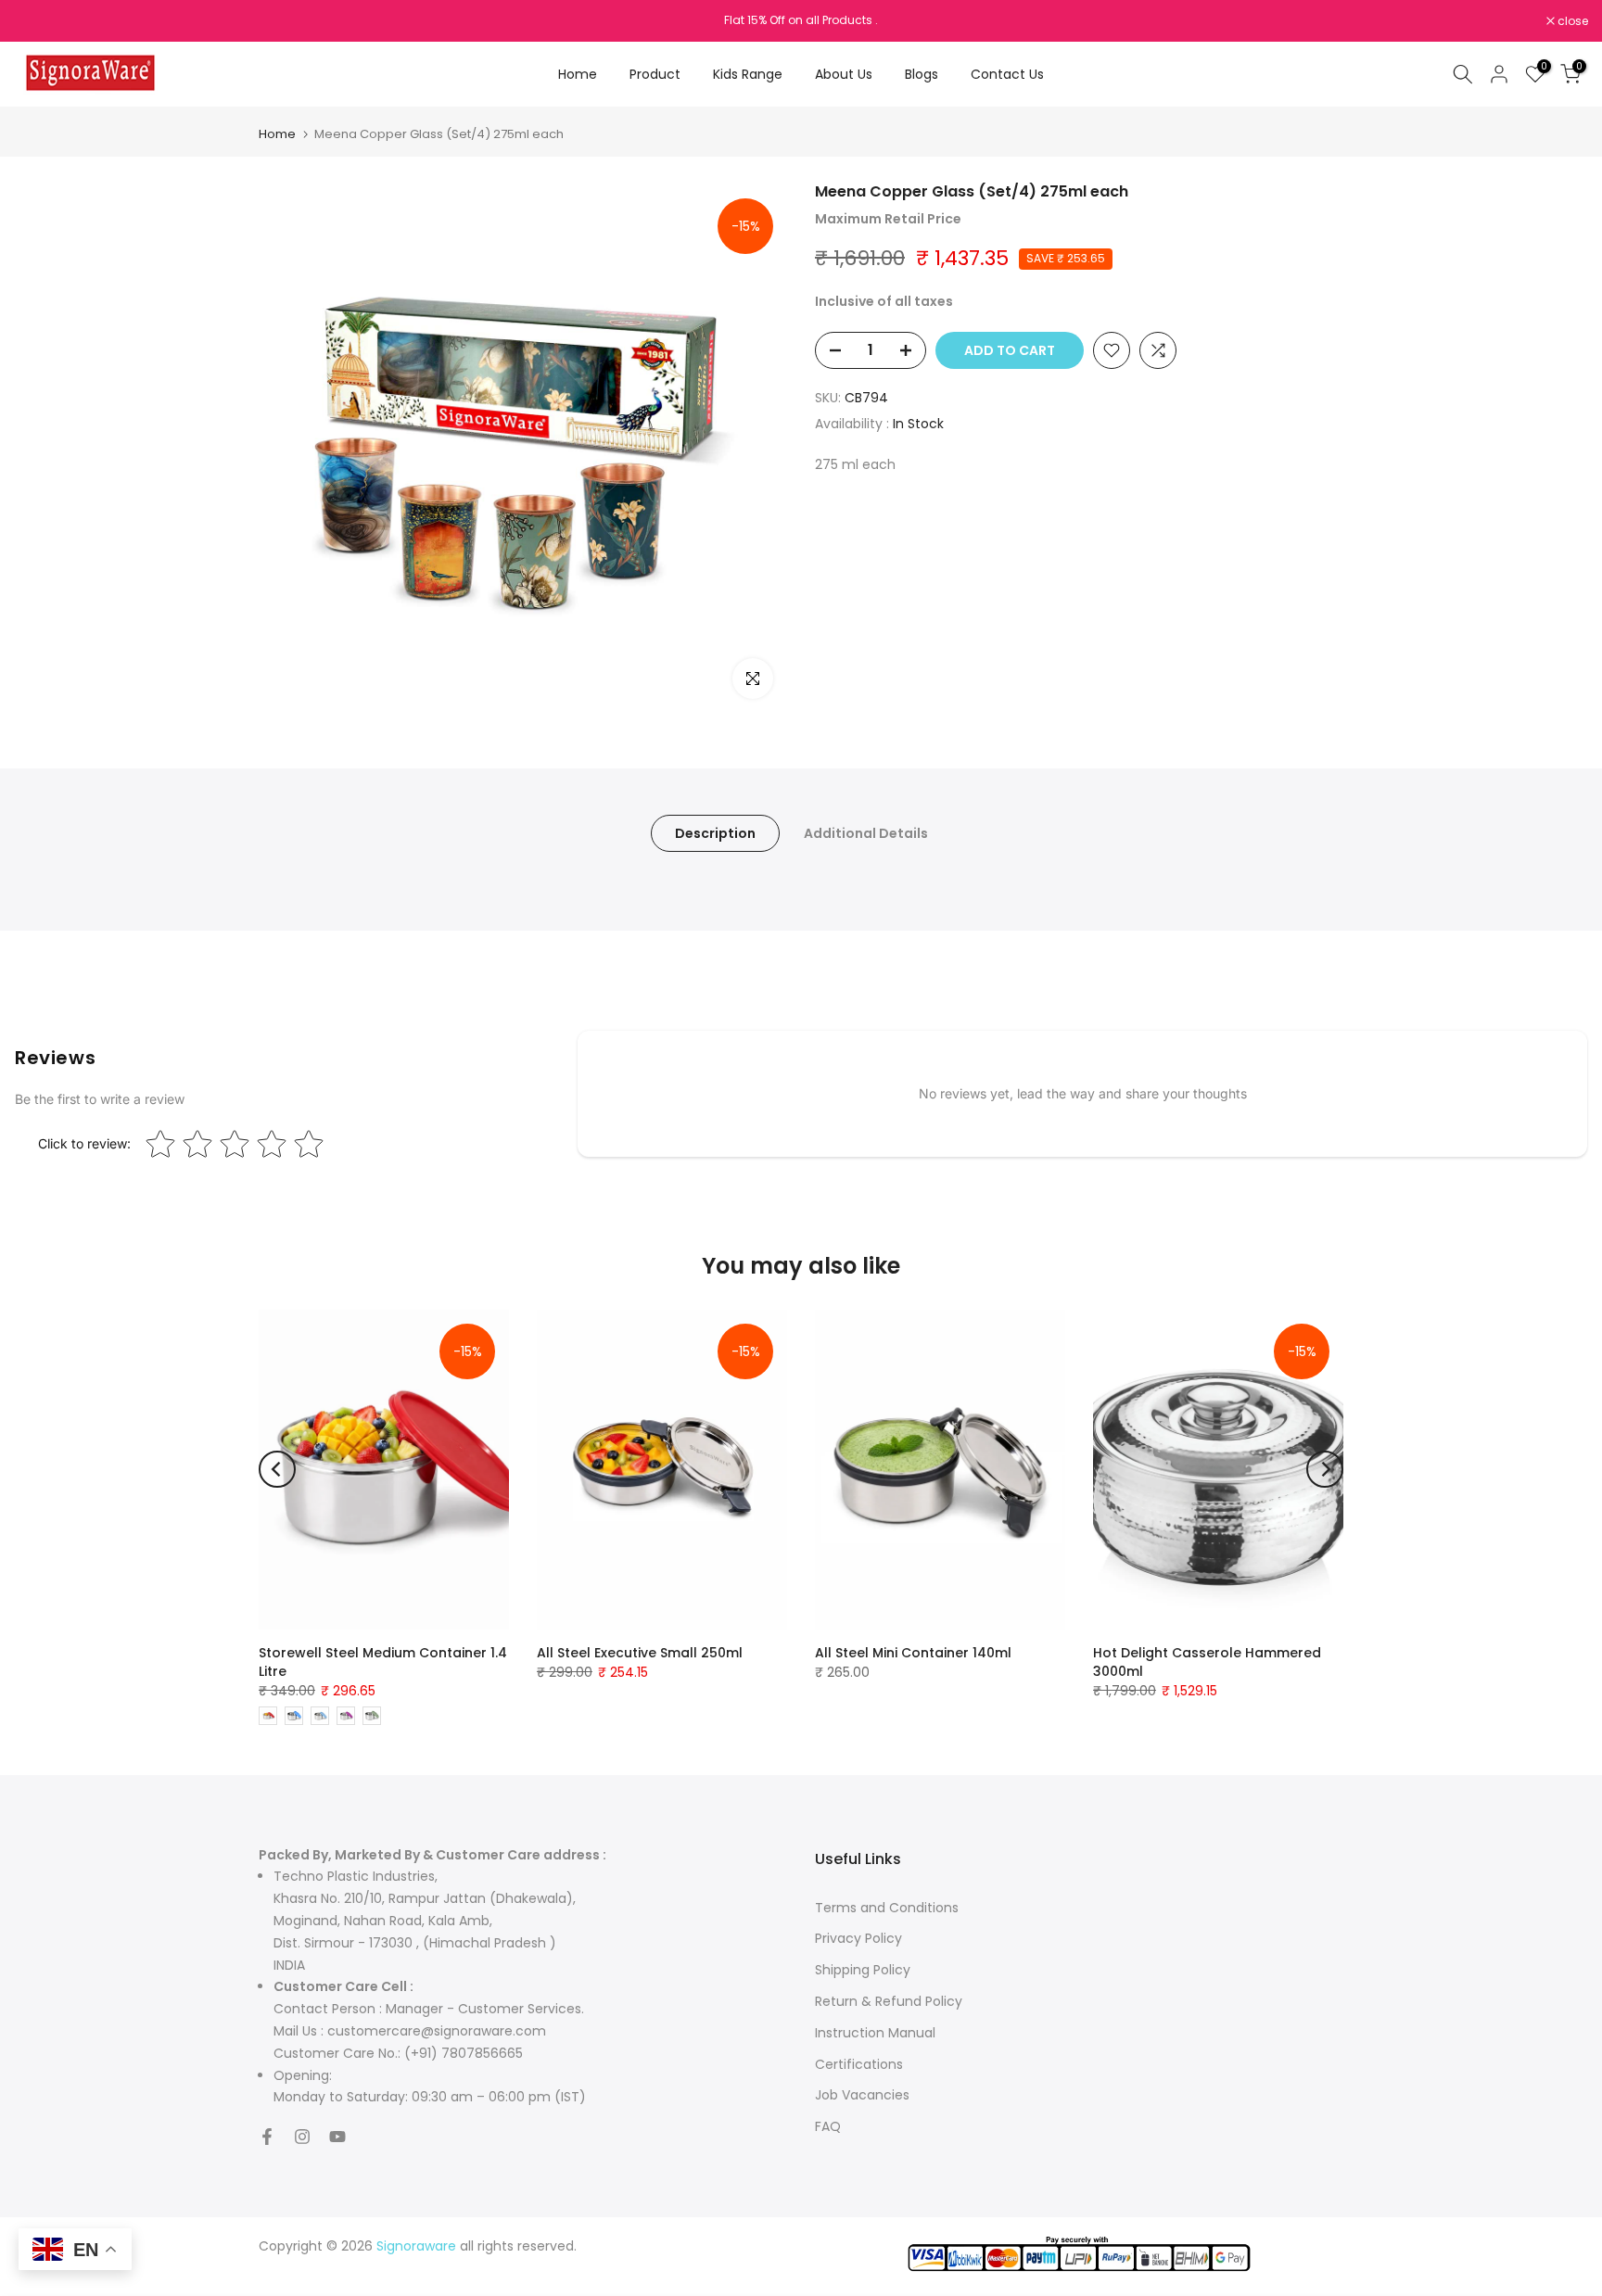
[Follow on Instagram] (302, 2137)
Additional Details (866, 833)
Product (655, 74)
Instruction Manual (875, 2033)
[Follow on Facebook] (267, 2137)
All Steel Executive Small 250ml (640, 1653)
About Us (844, 74)
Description (715, 833)
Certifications (859, 2064)
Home (578, 74)
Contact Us (1007, 74)
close (39, 21)
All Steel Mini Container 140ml (913, 1653)
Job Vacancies (862, 2095)
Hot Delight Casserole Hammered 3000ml (1207, 1662)
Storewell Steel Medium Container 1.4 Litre (383, 1662)
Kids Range (748, 74)
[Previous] (277, 1469)
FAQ (828, 2126)
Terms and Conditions (887, 1908)
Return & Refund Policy (889, 2001)
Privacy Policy (858, 1938)
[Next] (1325, 1469)
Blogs (922, 74)
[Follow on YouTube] (337, 2137)
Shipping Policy (863, 1970)
